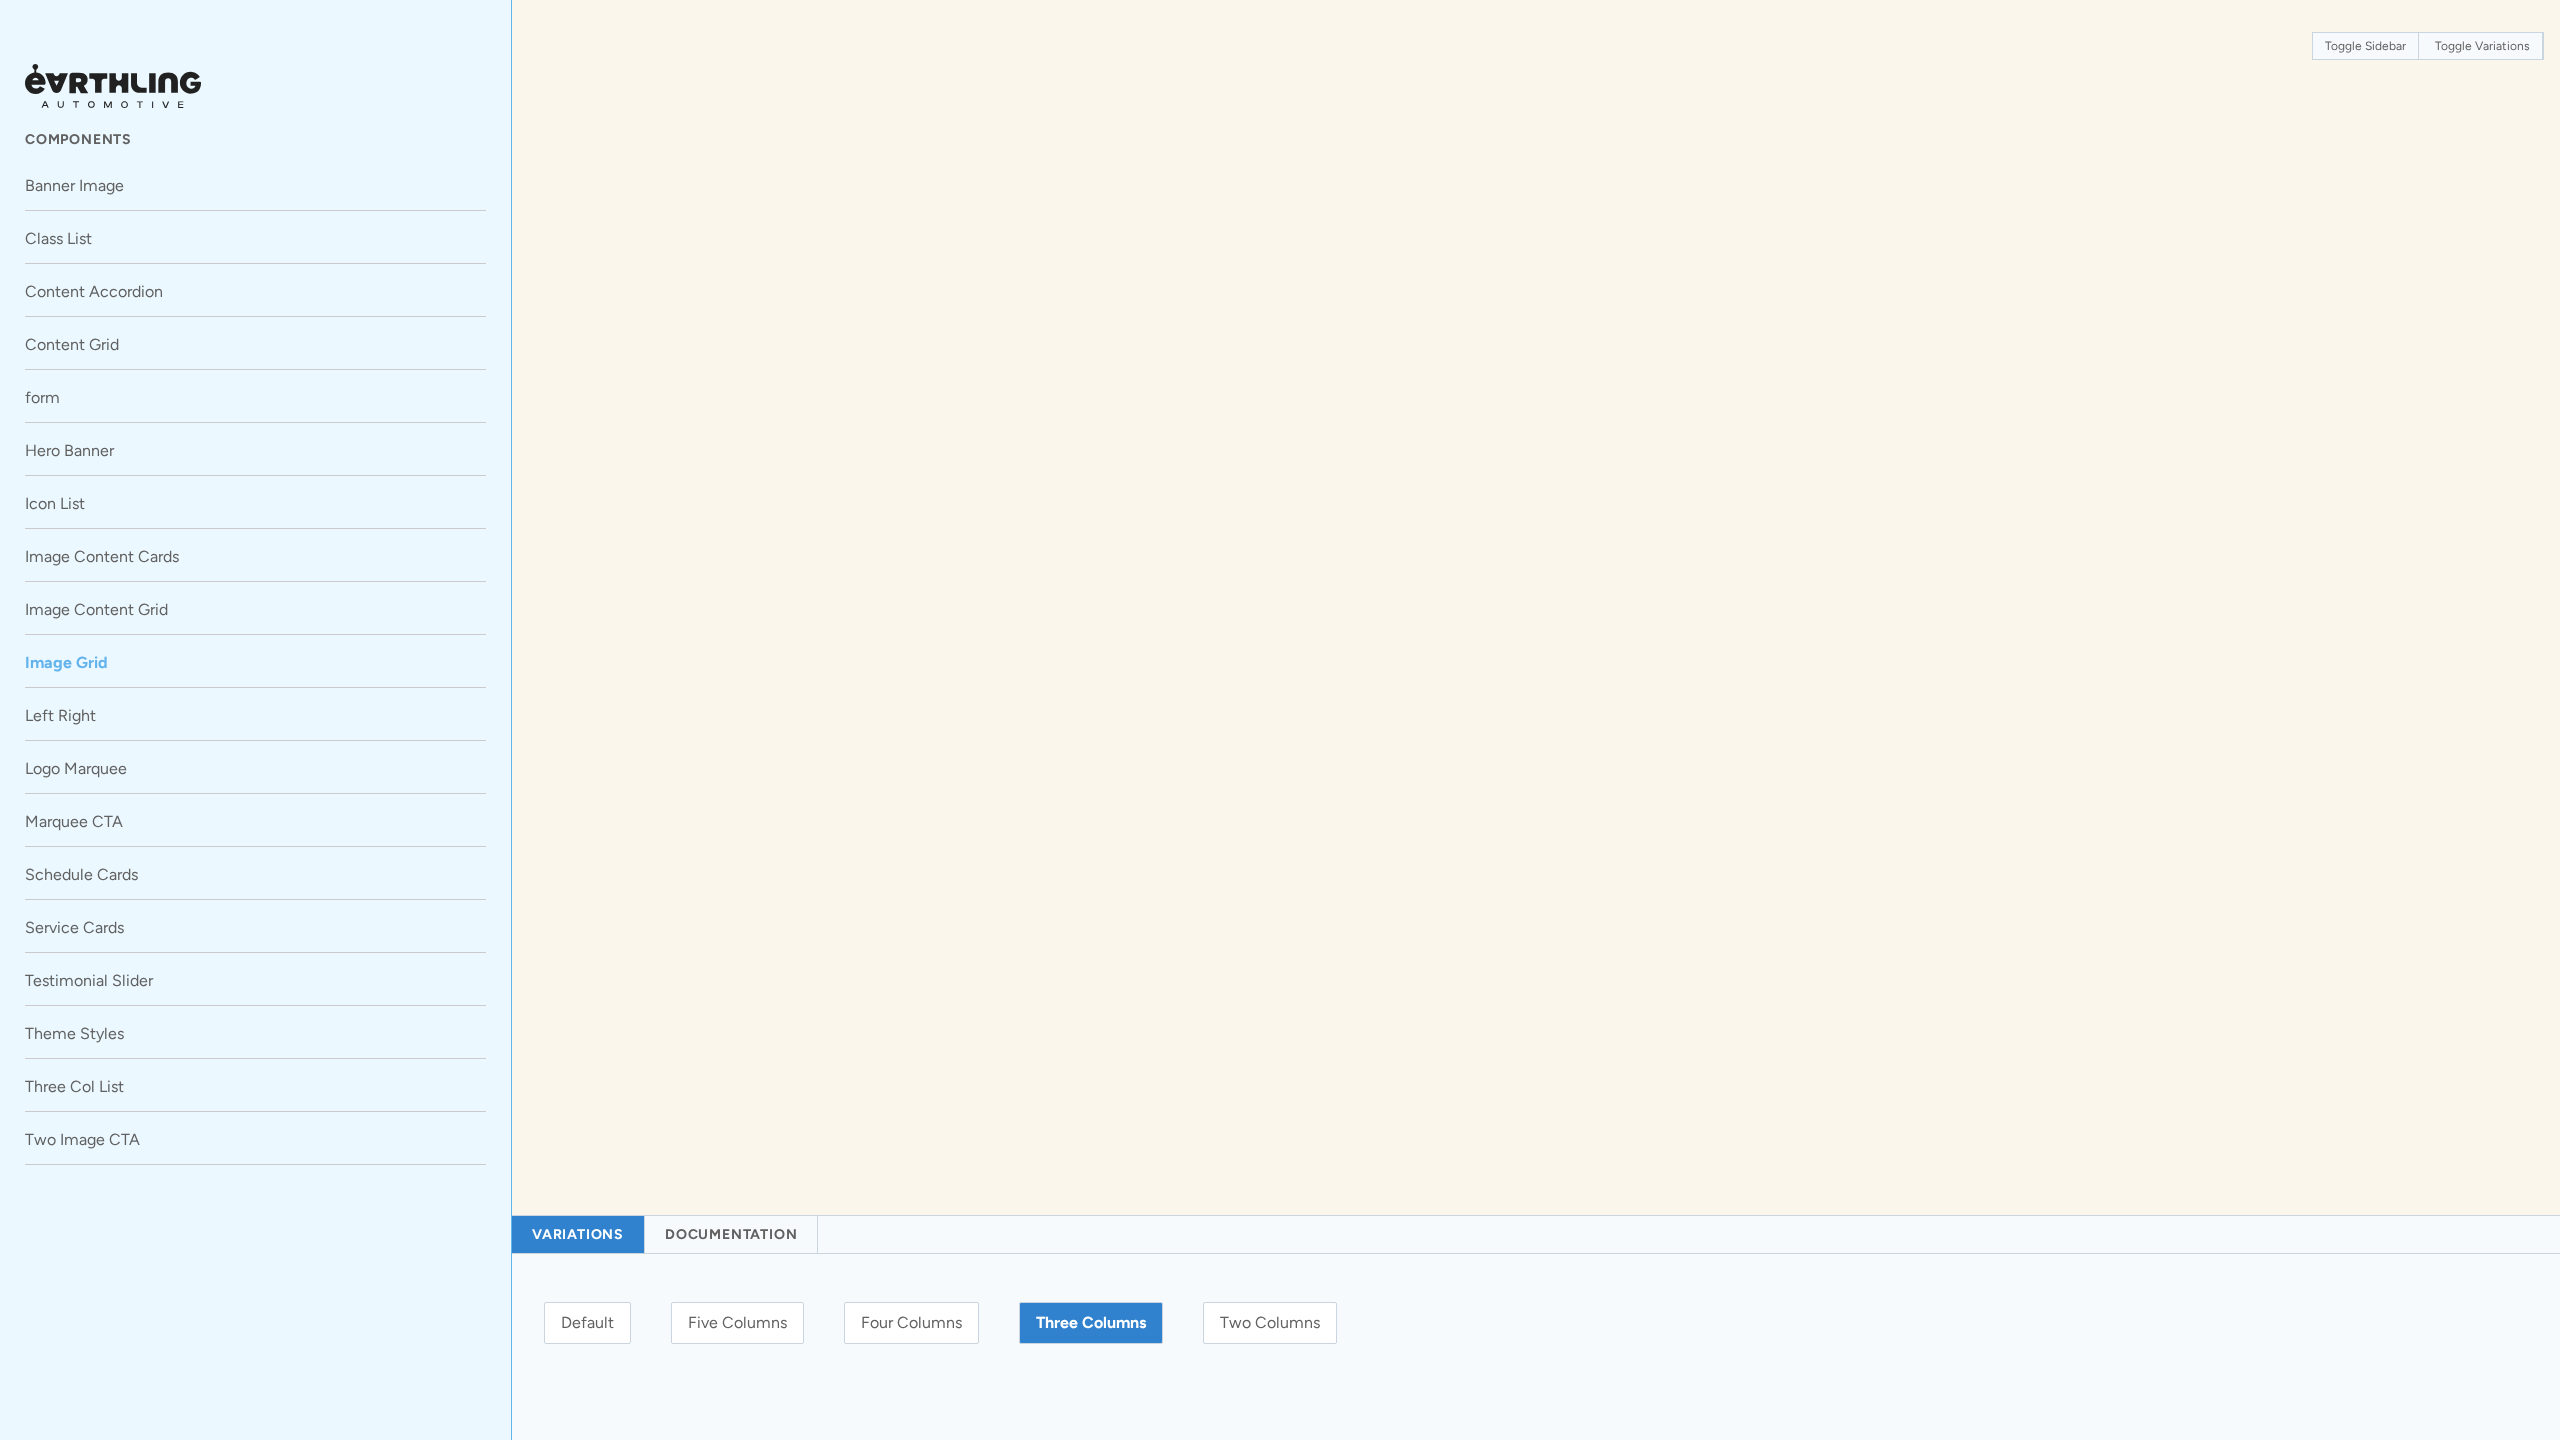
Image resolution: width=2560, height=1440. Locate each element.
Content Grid (72, 344)
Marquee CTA (74, 821)
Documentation (731, 1234)
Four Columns (911, 1322)
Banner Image (74, 185)
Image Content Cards (102, 556)
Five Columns (737, 1322)
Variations (578, 1234)
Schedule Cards (81, 874)
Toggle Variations (2482, 46)
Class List (58, 238)
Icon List (55, 503)
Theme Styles (74, 1033)
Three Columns (1091, 1322)
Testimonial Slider (89, 980)
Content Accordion (94, 291)
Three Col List (74, 1086)
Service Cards (74, 927)
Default (587, 1322)
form (42, 397)
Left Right (60, 715)
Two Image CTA (82, 1139)
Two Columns (1270, 1322)
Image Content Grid (96, 609)
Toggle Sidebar (2365, 46)
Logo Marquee (76, 768)
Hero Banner (69, 450)
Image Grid (66, 662)
